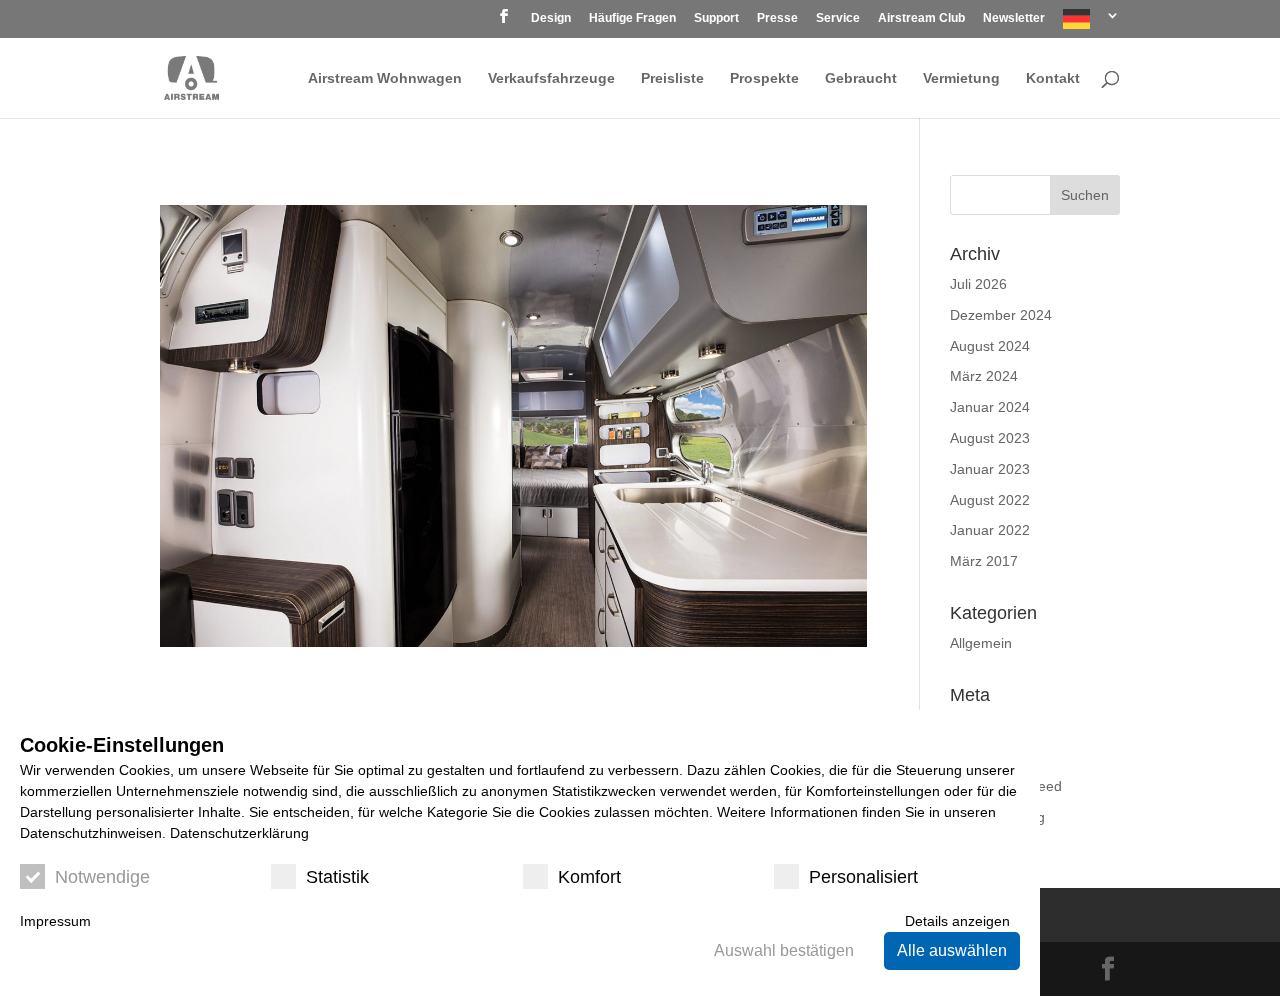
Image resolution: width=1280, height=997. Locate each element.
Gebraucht (861, 78)
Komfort (589, 877)
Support (716, 18)
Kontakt (1053, 78)
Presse (777, 18)
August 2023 (990, 438)
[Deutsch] (1091, 23)
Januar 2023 (990, 469)
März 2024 (984, 376)
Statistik (337, 877)
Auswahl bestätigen (784, 950)
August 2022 (990, 500)
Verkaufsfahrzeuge (551, 78)
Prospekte (764, 78)
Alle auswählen (952, 950)
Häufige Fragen (632, 18)
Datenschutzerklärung (239, 833)
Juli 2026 (978, 284)
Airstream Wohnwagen (385, 78)
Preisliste (672, 78)
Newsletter (1014, 18)
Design (551, 18)
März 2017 (984, 561)
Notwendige (102, 877)
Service (838, 18)
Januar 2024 (990, 407)
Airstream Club (921, 18)
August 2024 (990, 346)
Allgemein (981, 643)
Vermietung (961, 78)
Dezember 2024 (1001, 315)
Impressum (55, 921)
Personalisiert (863, 877)
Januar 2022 (990, 530)
